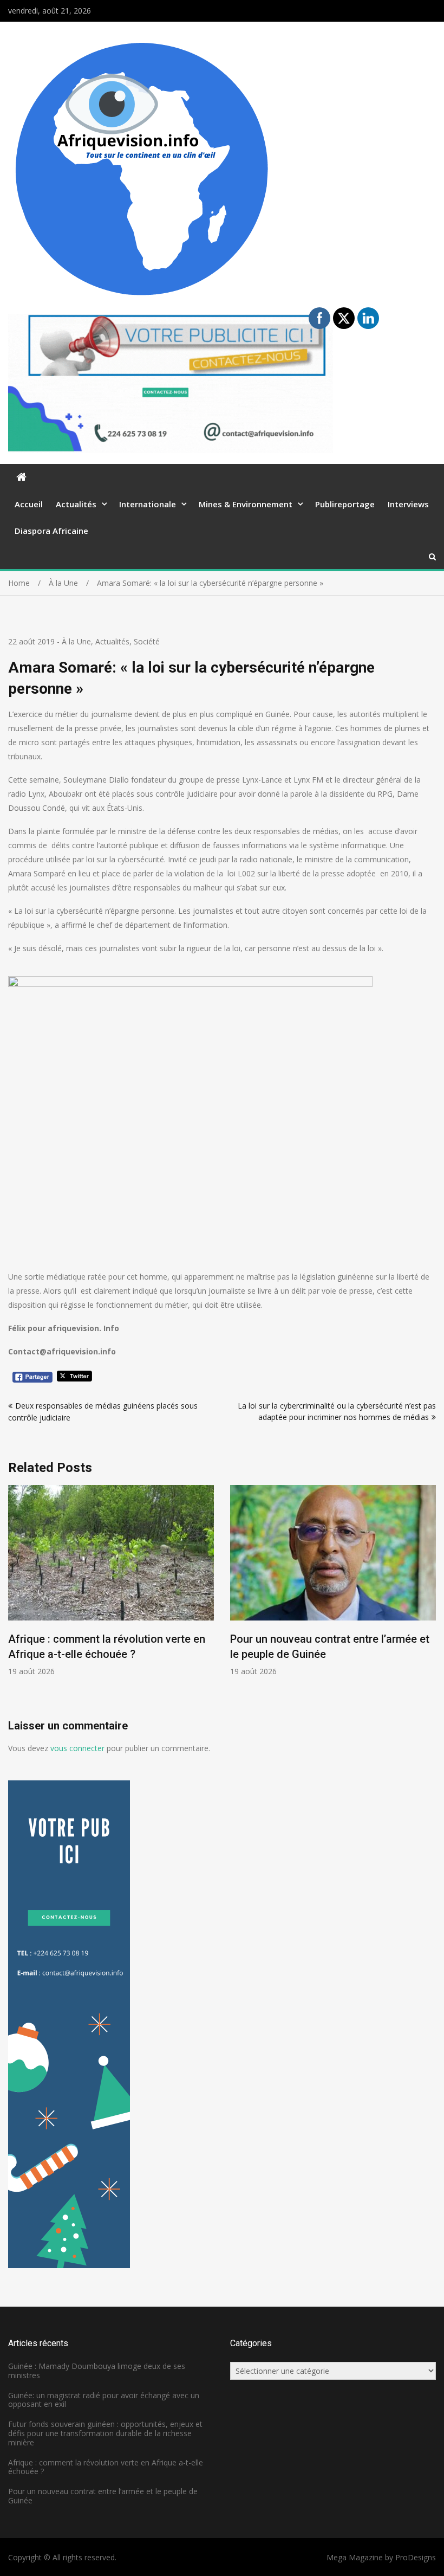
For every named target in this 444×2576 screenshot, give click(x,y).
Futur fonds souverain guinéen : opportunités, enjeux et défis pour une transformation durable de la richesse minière (105, 2433)
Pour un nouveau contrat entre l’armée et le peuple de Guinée (103, 2496)
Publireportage (345, 504)
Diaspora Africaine (51, 531)
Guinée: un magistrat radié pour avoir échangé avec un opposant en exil (104, 2400)
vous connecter (77, 1748)
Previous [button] (15, 1602)
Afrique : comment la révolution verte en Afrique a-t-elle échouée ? (106, 2467)
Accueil (29, 504)
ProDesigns (416, 2557)
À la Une (76, 641)
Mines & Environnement (246, 504)
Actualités (76, 504)
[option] (111, 1581)
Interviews (408, 504)
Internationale (148, 504)
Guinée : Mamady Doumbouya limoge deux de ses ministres (97, 2371)
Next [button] (429, 1602)
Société (147, 641)
